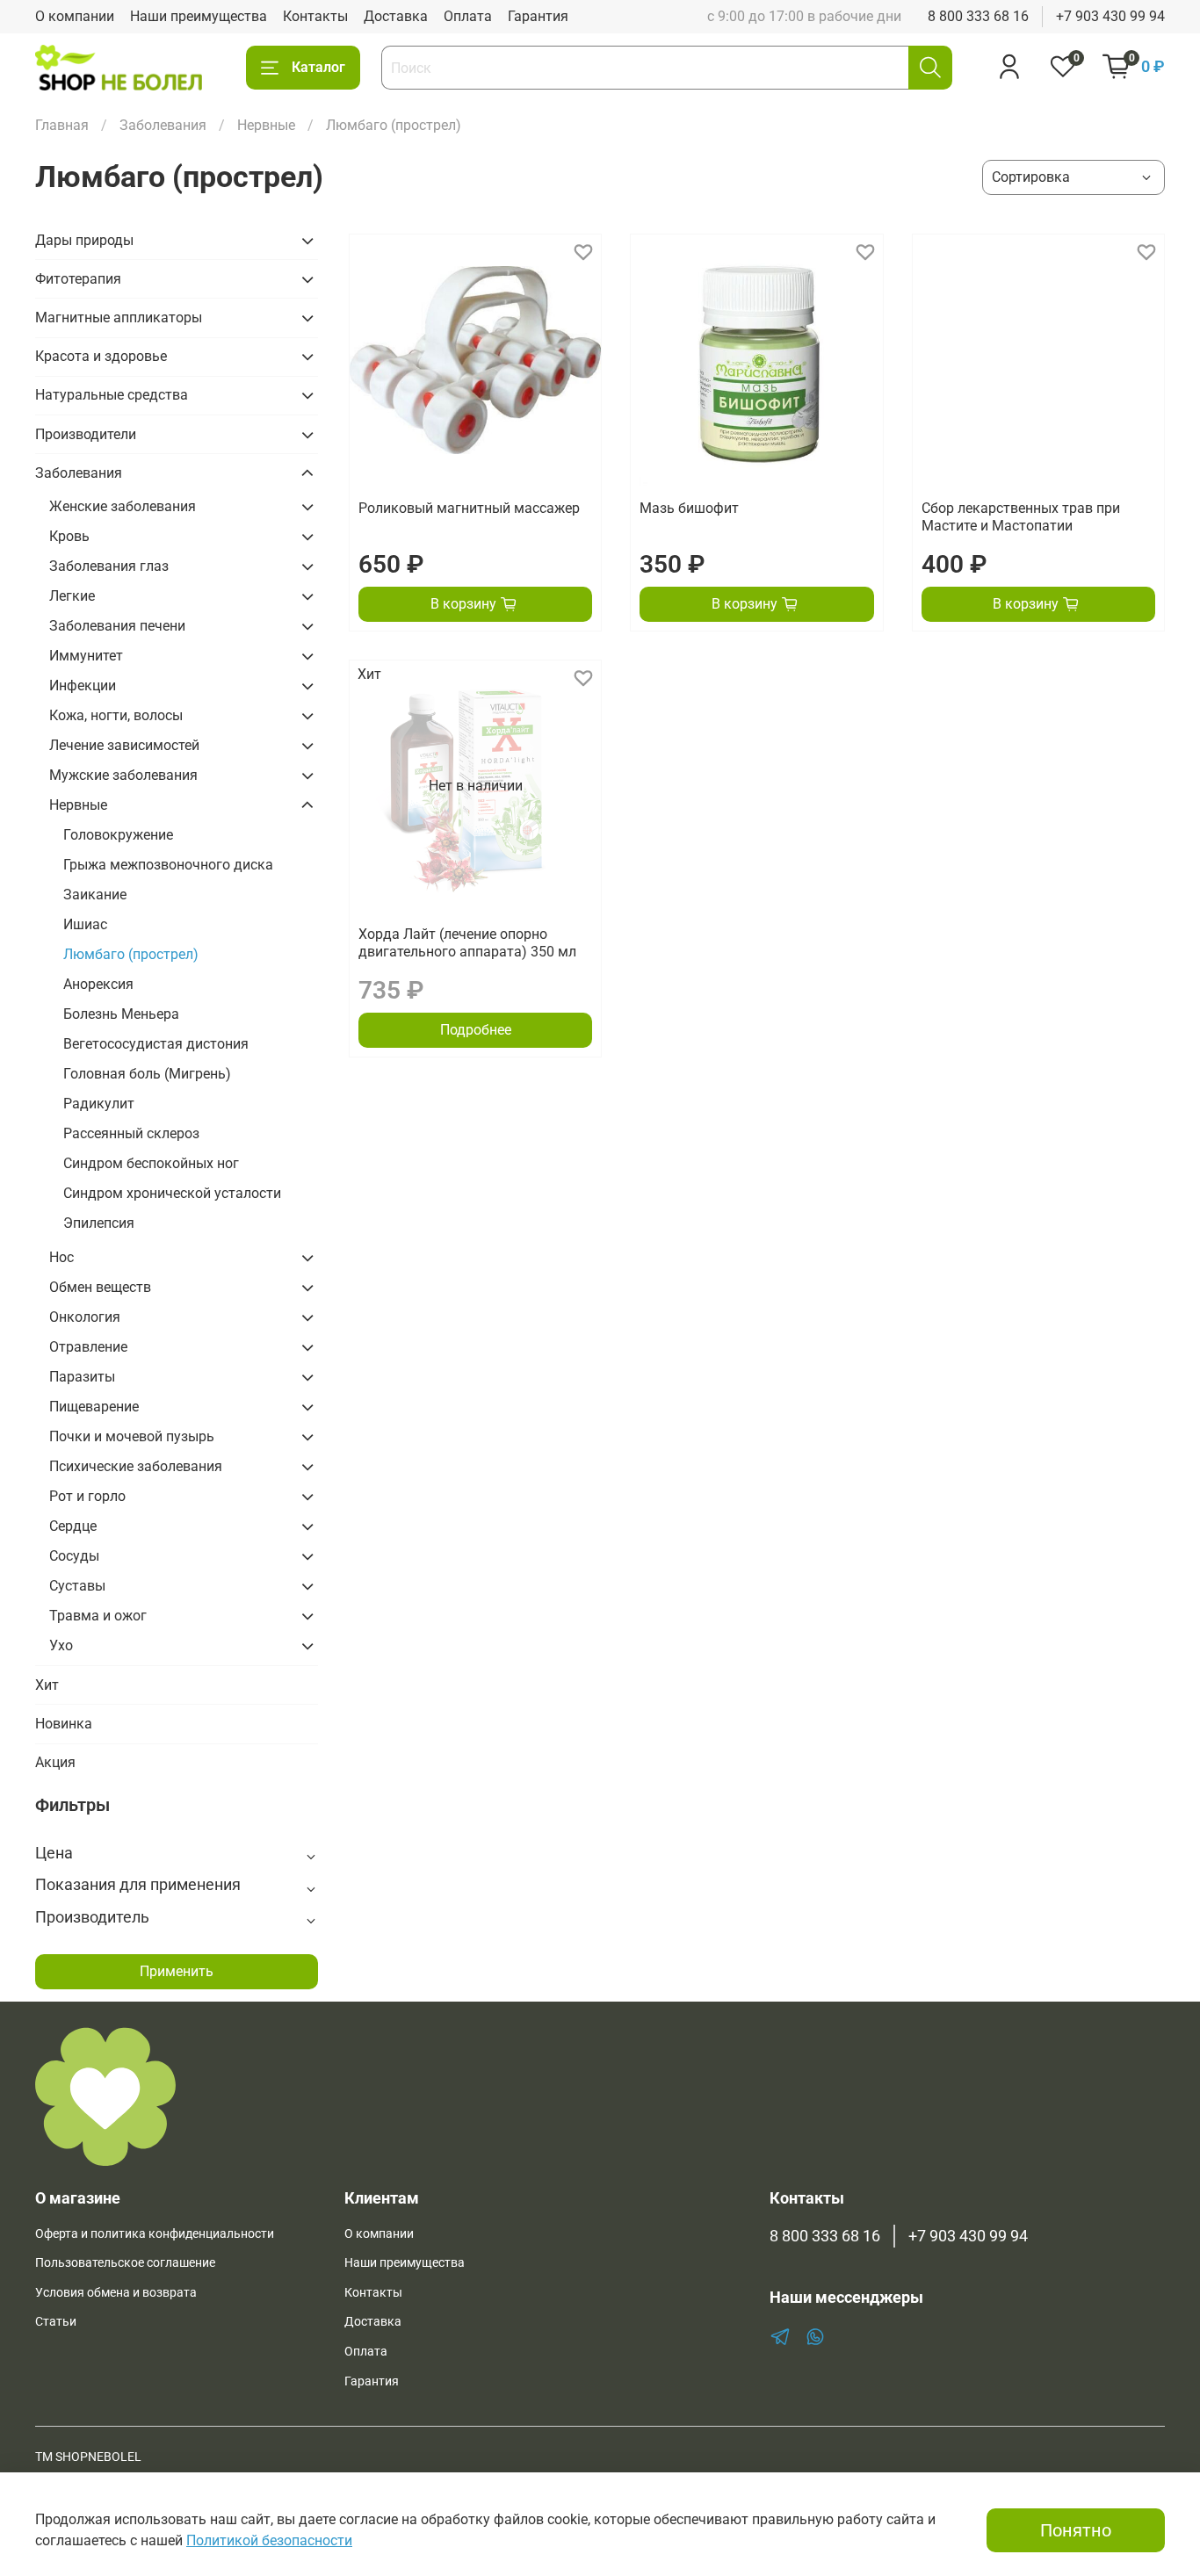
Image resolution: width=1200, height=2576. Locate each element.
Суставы (77, 1586)
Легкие (72, 596)
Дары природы (84, 240)
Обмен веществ (100, 1287)
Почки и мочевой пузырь (132, 1436)
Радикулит (99, 1104)
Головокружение (118, 835)
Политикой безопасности (269, 2540)
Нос (61, 1257)
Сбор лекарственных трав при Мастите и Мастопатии (1021, 517)
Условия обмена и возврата (116, 2293)
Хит (47, 1685)
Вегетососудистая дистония (156, 1044)
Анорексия (98, 984)
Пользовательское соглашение (125, 2263)
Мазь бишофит (689, 508)
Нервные (266, 125)
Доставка (396, 16)
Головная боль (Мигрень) (147, 1074)
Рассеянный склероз (131, 1133)
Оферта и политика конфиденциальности (155, 2234)
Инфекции (83, 685)
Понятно (1076, 2530)
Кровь (69, 536)
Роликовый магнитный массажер (469, 508)
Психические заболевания (136, 1466)
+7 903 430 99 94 (1110, 16)
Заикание (95, 895)
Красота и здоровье (101, 356)
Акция (55, 1762)
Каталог (318, 67)
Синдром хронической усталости (172, 1193)
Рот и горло (87, 1496)
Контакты (315, 16)
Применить (177, 1971)
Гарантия (538, 16)
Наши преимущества (199, 16)
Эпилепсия (99, 1223)
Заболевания (163, 125)
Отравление (88, 1347)
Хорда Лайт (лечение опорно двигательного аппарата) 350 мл (467, 943)
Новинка (64, 1724)
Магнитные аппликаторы (119, 317)
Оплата (468, 16)
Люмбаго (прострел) (131, 954)
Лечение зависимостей (124, 745)
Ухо (61, 1645)
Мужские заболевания (123, 775)
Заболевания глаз (109, 566)
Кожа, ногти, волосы (116, 715)
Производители (86, 434)
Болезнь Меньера (121, 1014)
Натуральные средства (112, 395)
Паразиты (82, 1377)
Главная (62, 125)
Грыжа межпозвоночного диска (168, 865)
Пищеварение (94, 1407)
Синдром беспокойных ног (151, 1163)
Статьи (56, 2322)
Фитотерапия (78, 279)
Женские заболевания (123, 506)
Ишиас (85, 924)
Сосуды (74, 1556)
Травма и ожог (98, 1616)
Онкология (85, 1317)
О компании (75, 16)
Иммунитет (86, 656)
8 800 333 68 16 (978, 16)
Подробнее (476, 1030)
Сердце (73, 1526)
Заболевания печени (117, 626)
